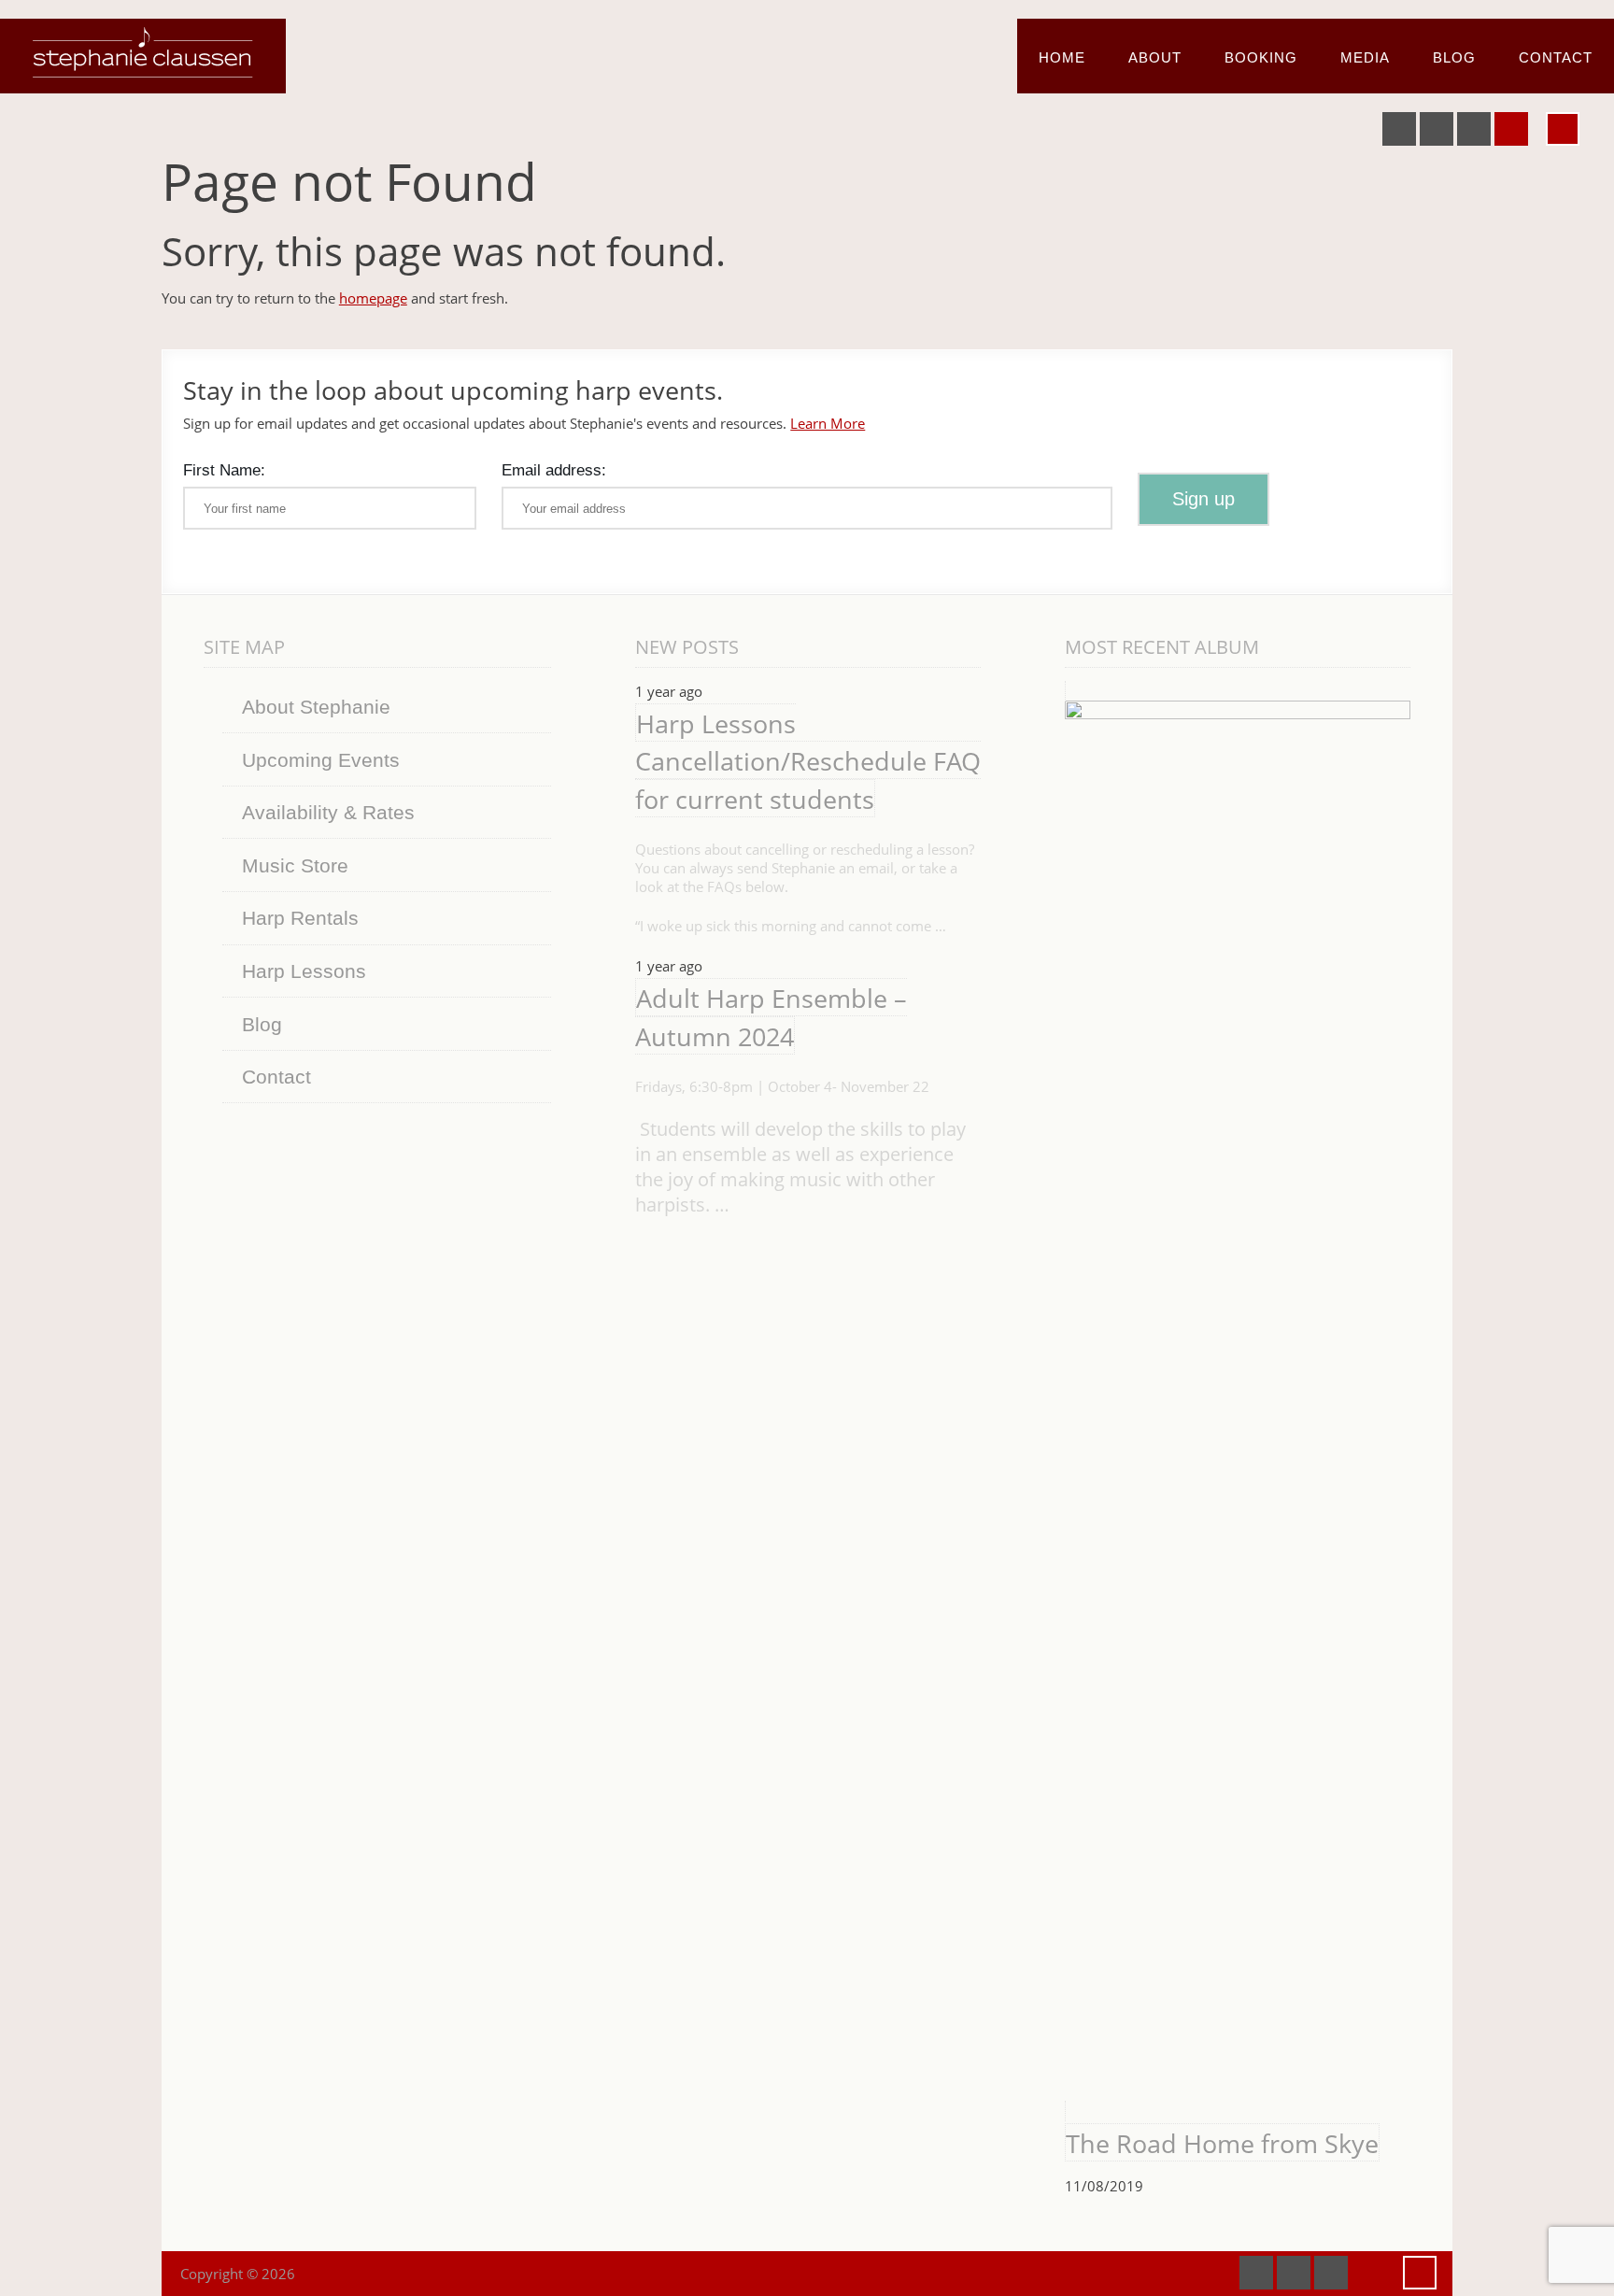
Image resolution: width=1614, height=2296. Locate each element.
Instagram (1511, 129)
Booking (1261, 57)
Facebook (1399, 129)
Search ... (1563, 129)
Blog (1454, 57)
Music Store (295, 865)
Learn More (828, 423)
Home (1062, 57)
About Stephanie (316, 707)
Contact (1556, 57)
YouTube (1437, 129)
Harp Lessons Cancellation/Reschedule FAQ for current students (808, 761)
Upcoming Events (321, 760)
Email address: (554, 470)
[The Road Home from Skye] (1238, 1401)
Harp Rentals (300, 918)
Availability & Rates (328, 812)
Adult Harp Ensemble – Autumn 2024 (771, 1017)
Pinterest (1474, 129)
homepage (373, 298)
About (1155, 57)
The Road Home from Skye (1222, 2143)
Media (1365, 57)
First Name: (224, 470)
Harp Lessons (304, 971)
